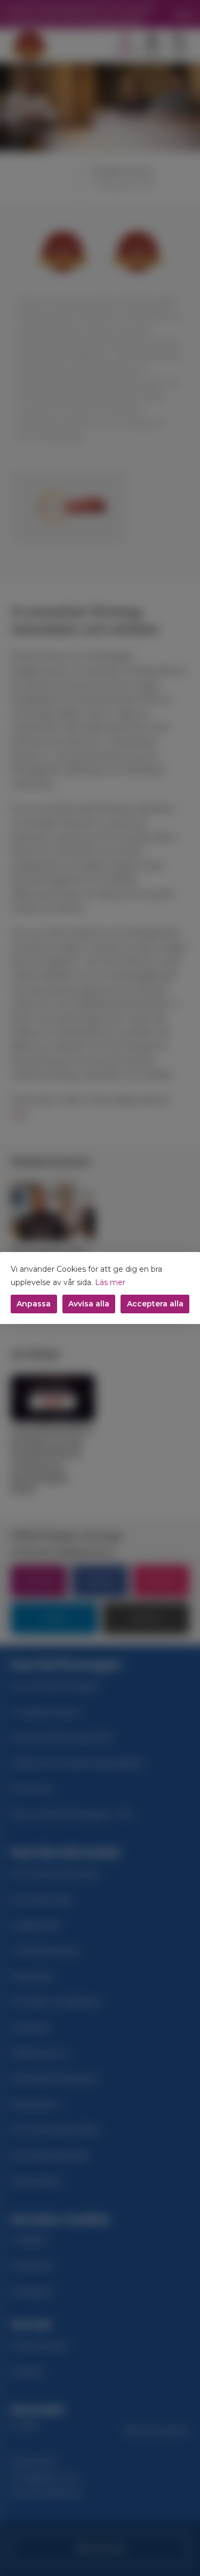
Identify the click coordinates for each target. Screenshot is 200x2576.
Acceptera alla (155, 1304)
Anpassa (34, 1304)
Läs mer (110, 1282)
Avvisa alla (89, 1304)
